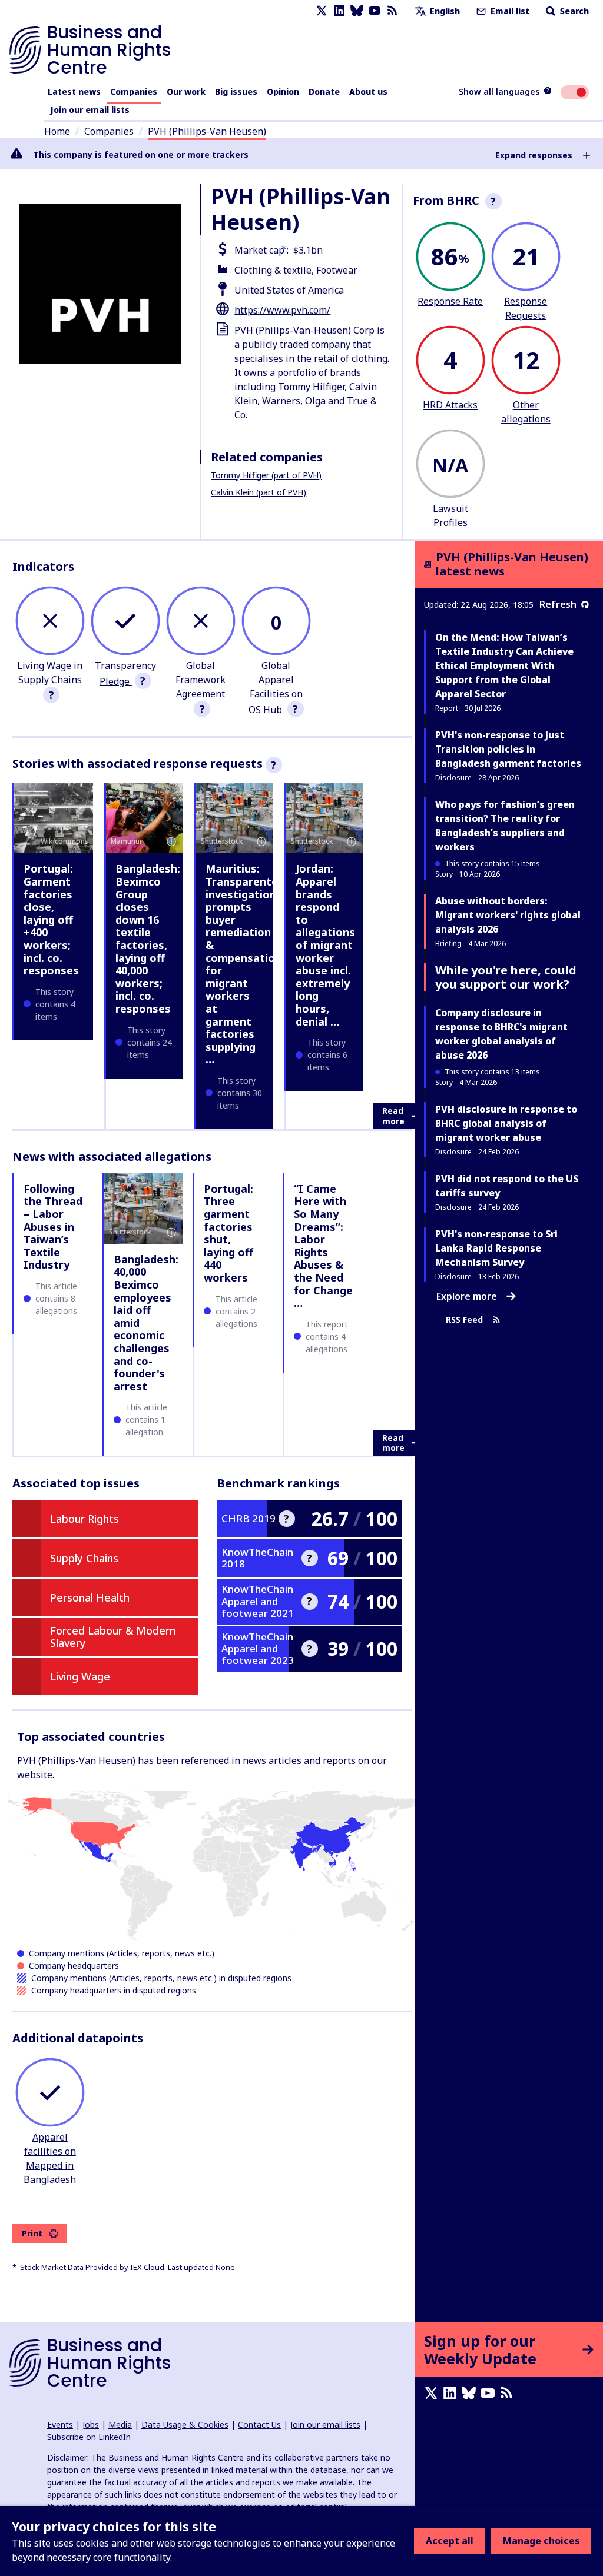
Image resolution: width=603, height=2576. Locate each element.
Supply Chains (84, 1558)
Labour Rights (85, 1519)
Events (60, 2424)
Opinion (283, 91)
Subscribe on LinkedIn (89, 2437)
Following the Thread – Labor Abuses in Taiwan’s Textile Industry (53, 1227)
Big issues (236, 91)
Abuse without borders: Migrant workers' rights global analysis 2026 (508, 915)
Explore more (467, 1296)
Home (57, 131)
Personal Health (90, 1597)
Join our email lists (90, 110)
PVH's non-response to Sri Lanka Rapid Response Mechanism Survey (496, 1248)
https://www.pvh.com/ (282, 310)
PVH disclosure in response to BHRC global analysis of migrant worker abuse (506, 1123)
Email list (509, 11)
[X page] (322, 11)
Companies (134, 91)
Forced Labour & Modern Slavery (113, 1637)
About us (368, 91)
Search (573, 11)
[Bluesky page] (357, 11)
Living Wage (80, 1676)
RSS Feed (464, 1320)
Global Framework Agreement (201, 680)
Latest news (74, 91)
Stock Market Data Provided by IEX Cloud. (93, 2267)
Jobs (91, 2424)
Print (32, 2233)
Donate (324, 91)
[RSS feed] (392, 11)
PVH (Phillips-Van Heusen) (207, 131)
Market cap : (261, 250)
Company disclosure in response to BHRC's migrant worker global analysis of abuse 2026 (501, 1034)
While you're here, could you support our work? (506, 977)
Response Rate (450, 301)
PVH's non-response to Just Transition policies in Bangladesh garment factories (508, 749)
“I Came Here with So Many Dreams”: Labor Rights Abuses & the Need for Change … (323, 1246)
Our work (186, 91)
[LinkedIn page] (339, 11)
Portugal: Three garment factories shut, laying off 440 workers (228, 1233)
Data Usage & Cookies (185, 2424)
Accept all (450, 2541)
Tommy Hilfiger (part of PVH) (266, 475)
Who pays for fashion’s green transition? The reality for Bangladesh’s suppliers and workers (505, 826)
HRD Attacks (450, 405)
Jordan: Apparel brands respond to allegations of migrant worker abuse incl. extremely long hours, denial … (325, 945)
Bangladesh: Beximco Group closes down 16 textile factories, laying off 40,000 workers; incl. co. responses (148, 938)
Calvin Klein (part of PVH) (259, 492)
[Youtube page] (375, 11)
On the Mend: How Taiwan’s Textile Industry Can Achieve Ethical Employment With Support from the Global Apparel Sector (504, 665)
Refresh (558, 604)
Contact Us (259, 2424)
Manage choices (541, 2541)
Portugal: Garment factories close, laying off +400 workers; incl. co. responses (51, 919)
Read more (393, 1116)
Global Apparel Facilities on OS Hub (276, 688)
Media (120, 2424)
